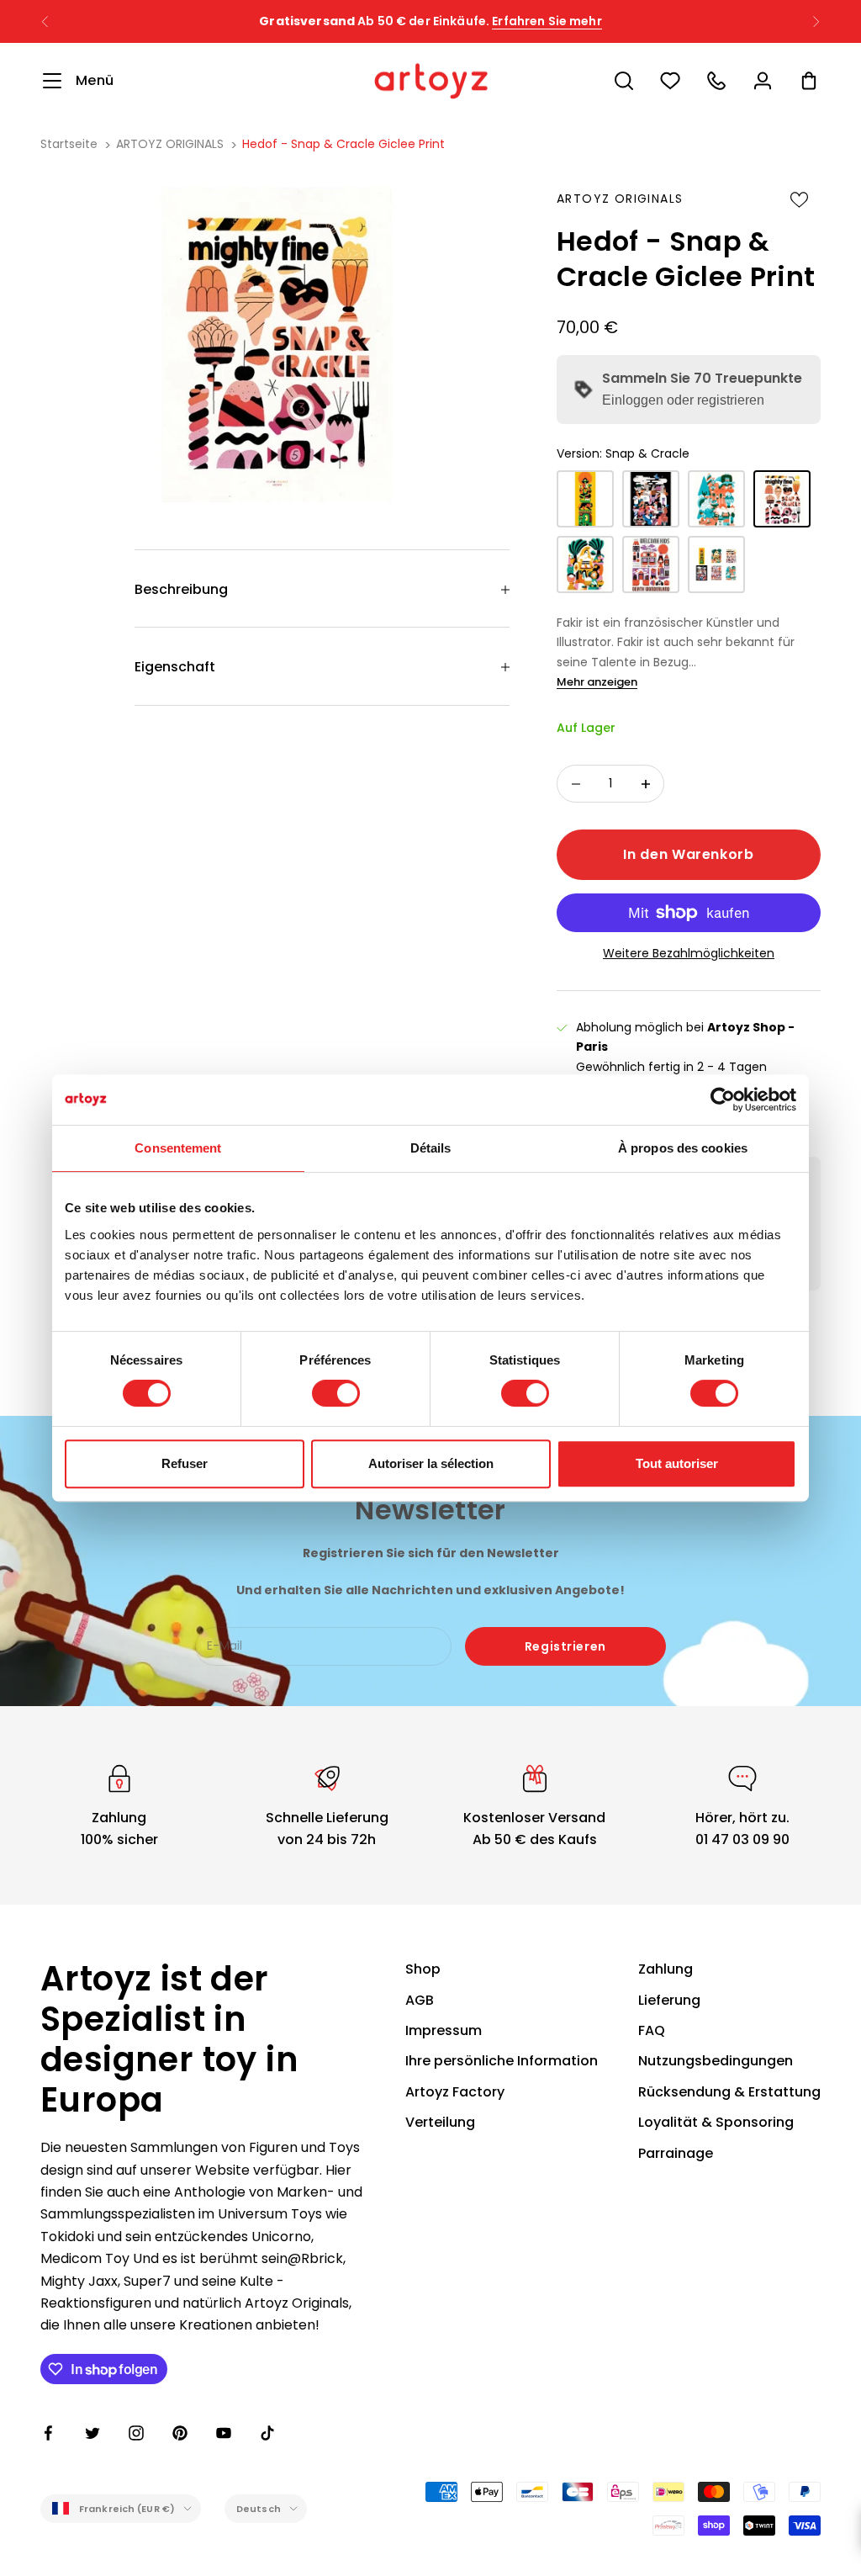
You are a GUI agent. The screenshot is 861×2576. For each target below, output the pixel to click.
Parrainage (676, 2153)
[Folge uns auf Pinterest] (180, 2433)
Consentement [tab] (178, 1148)
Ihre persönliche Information (502, 2061)
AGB (420, 2000)
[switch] (336, 1393)
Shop (423, 1969)
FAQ (652, 2030)
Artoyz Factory (455, 2092)
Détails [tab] (431, 1148)
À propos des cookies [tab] (683, 1148)
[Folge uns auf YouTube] (224, 2433)
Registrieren (565, 1646)
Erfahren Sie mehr (547, 21)
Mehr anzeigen (597, 682)
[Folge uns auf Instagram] (136, 2433)
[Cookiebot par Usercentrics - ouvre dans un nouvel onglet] (723, 1100)
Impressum (444, 2030)
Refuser (185, 1463)
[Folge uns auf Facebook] (49, 2433)
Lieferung (669, 2000)
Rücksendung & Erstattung (729, 2092)
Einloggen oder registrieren (683, 400)
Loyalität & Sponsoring (716, 2122)
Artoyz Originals (620, 199)
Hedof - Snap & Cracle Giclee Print (343, 144)
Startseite (69, 144)
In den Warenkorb (688, 854)
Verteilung (440, 2122)
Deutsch (259, 2509)
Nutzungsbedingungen (716, 2061)
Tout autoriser (677, 1463)
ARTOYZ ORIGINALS (170, 144)
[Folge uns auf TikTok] (267, 2433)
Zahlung (666, 1969)
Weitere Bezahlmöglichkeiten (689, 953)
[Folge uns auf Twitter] (92, 2433)
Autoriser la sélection (431, 1463)
